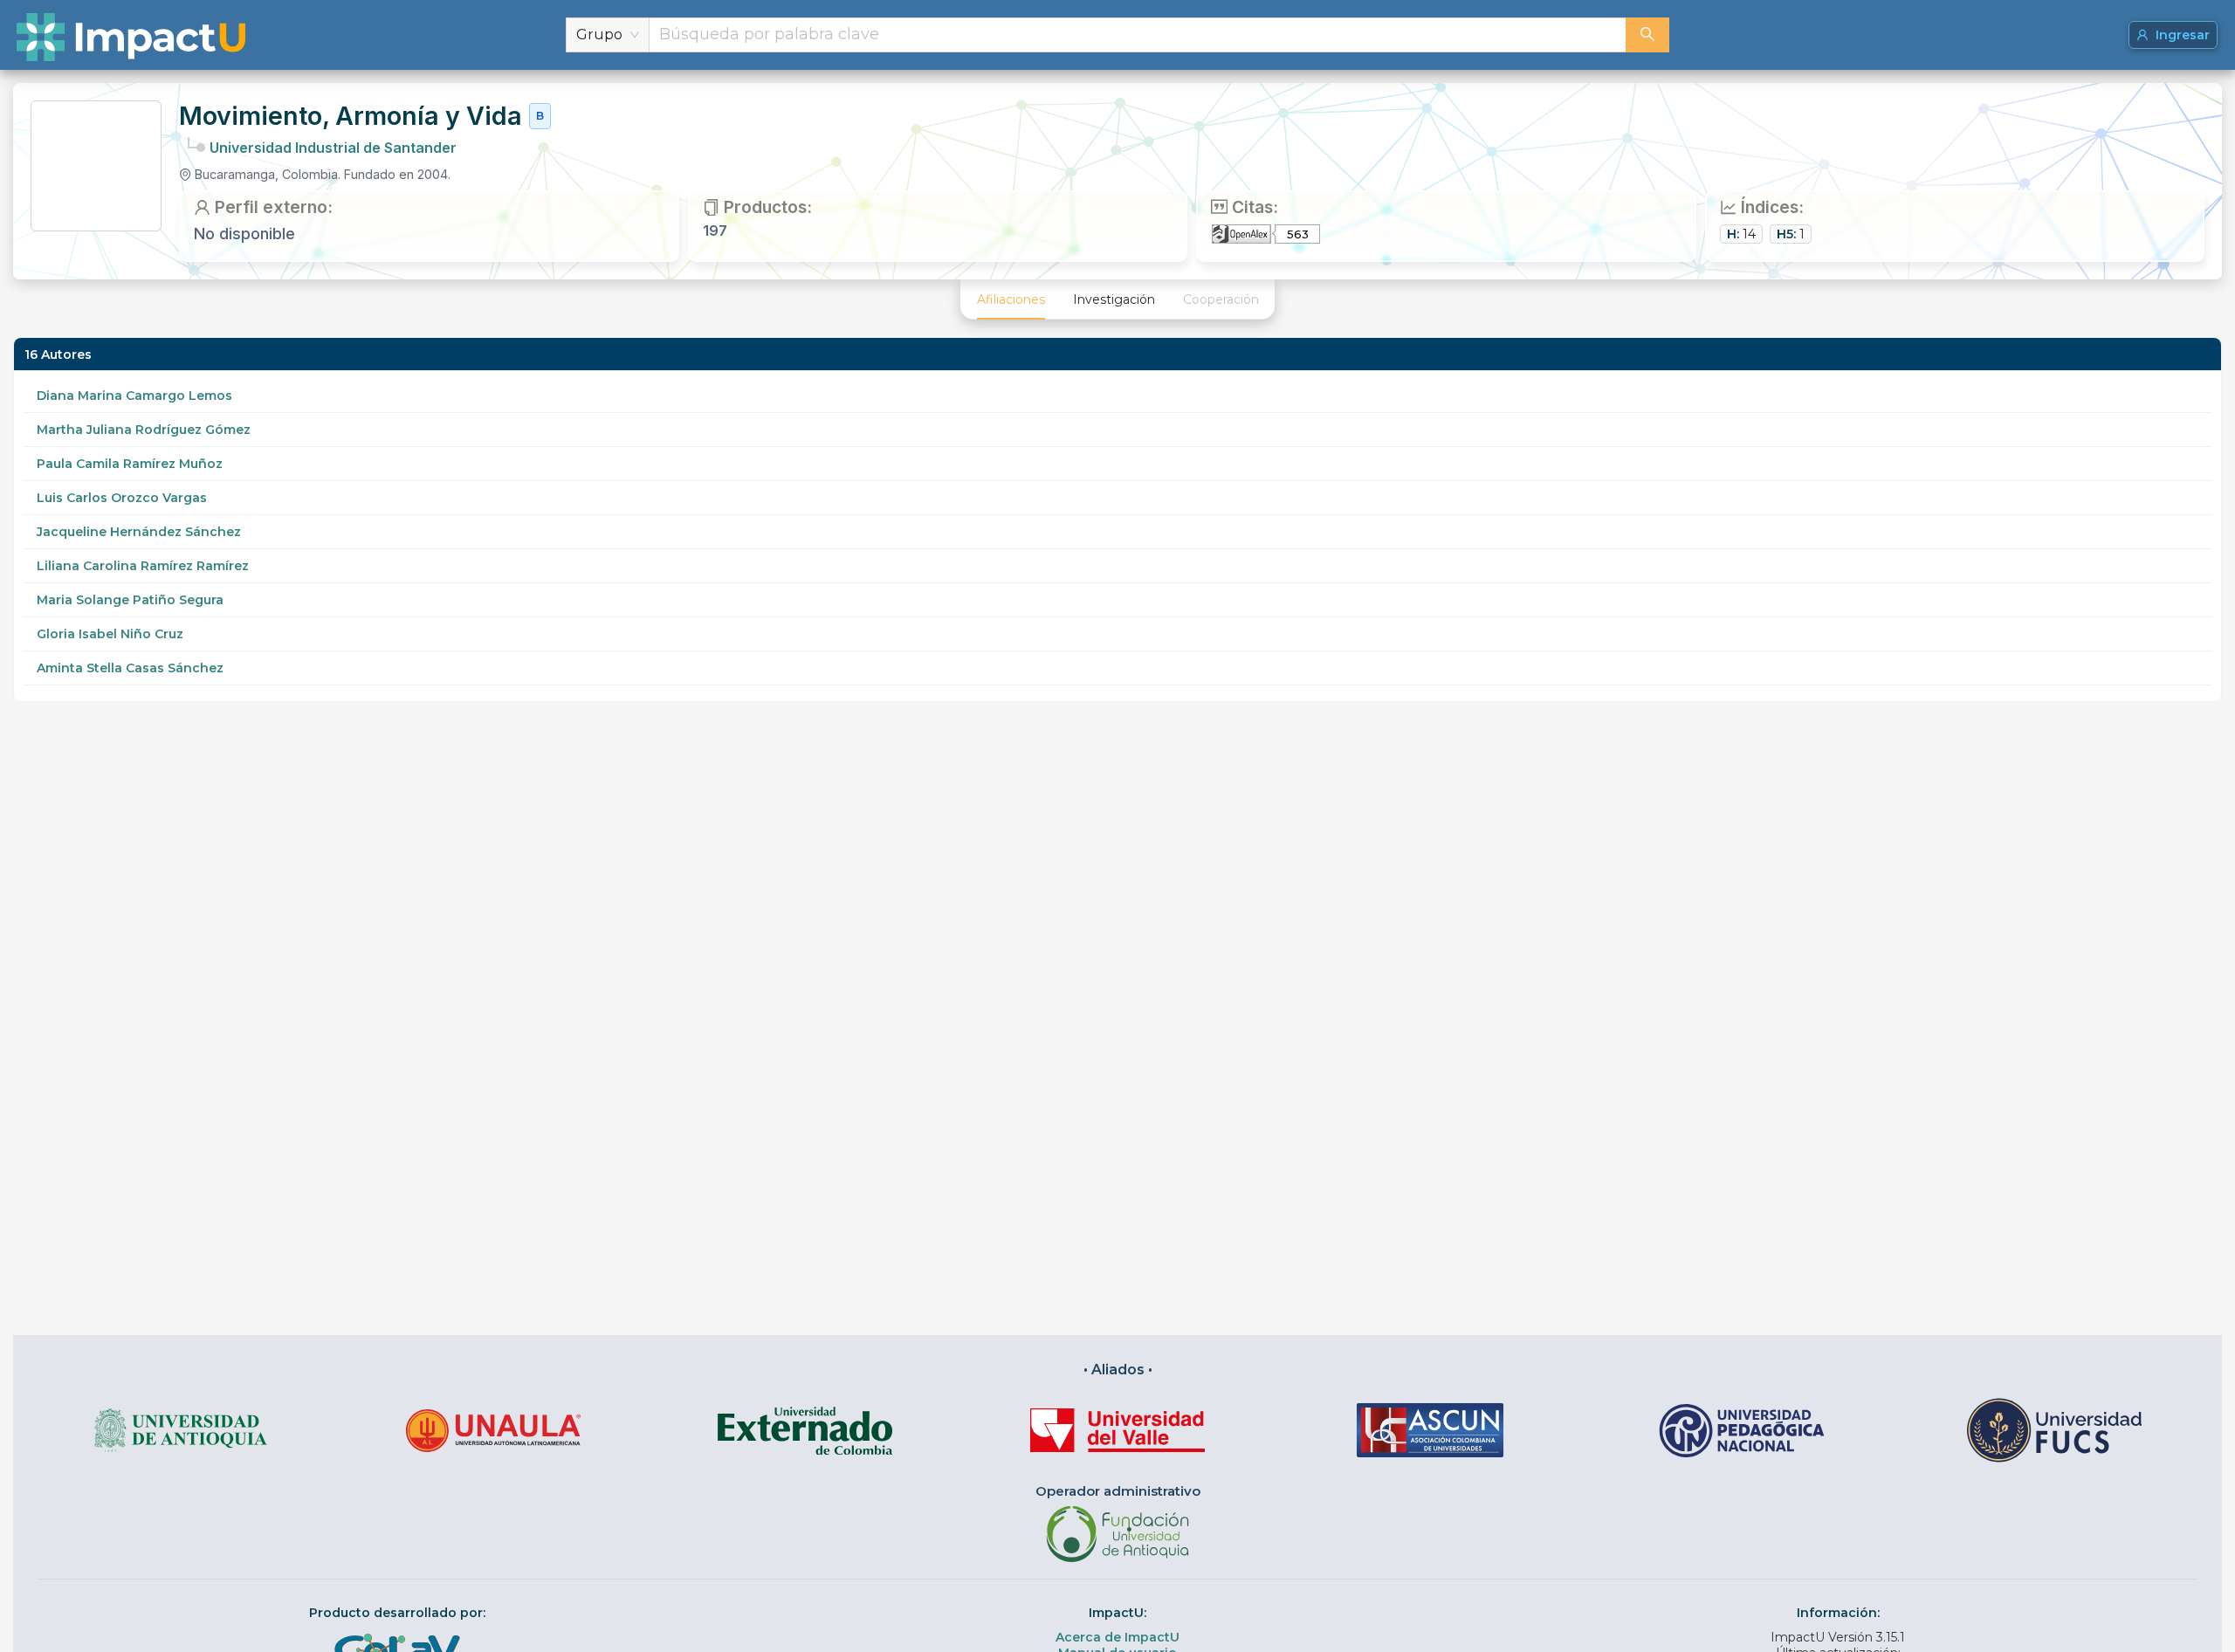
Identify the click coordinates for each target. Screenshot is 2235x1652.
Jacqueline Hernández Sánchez (139, 532)
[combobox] (1138, 35)
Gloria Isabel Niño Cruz (110, 634)
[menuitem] (1011, 299)
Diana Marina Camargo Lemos (134, 396)
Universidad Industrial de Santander (333, 148)
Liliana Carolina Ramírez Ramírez (143, 566)
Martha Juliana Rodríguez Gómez (144, 430)
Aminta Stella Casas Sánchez (130, 668)
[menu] (1117, 299)
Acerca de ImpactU (1117, 1637)
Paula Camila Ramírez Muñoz (130, 464)
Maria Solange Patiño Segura (130, 600)
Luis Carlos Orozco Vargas (122, 498)
